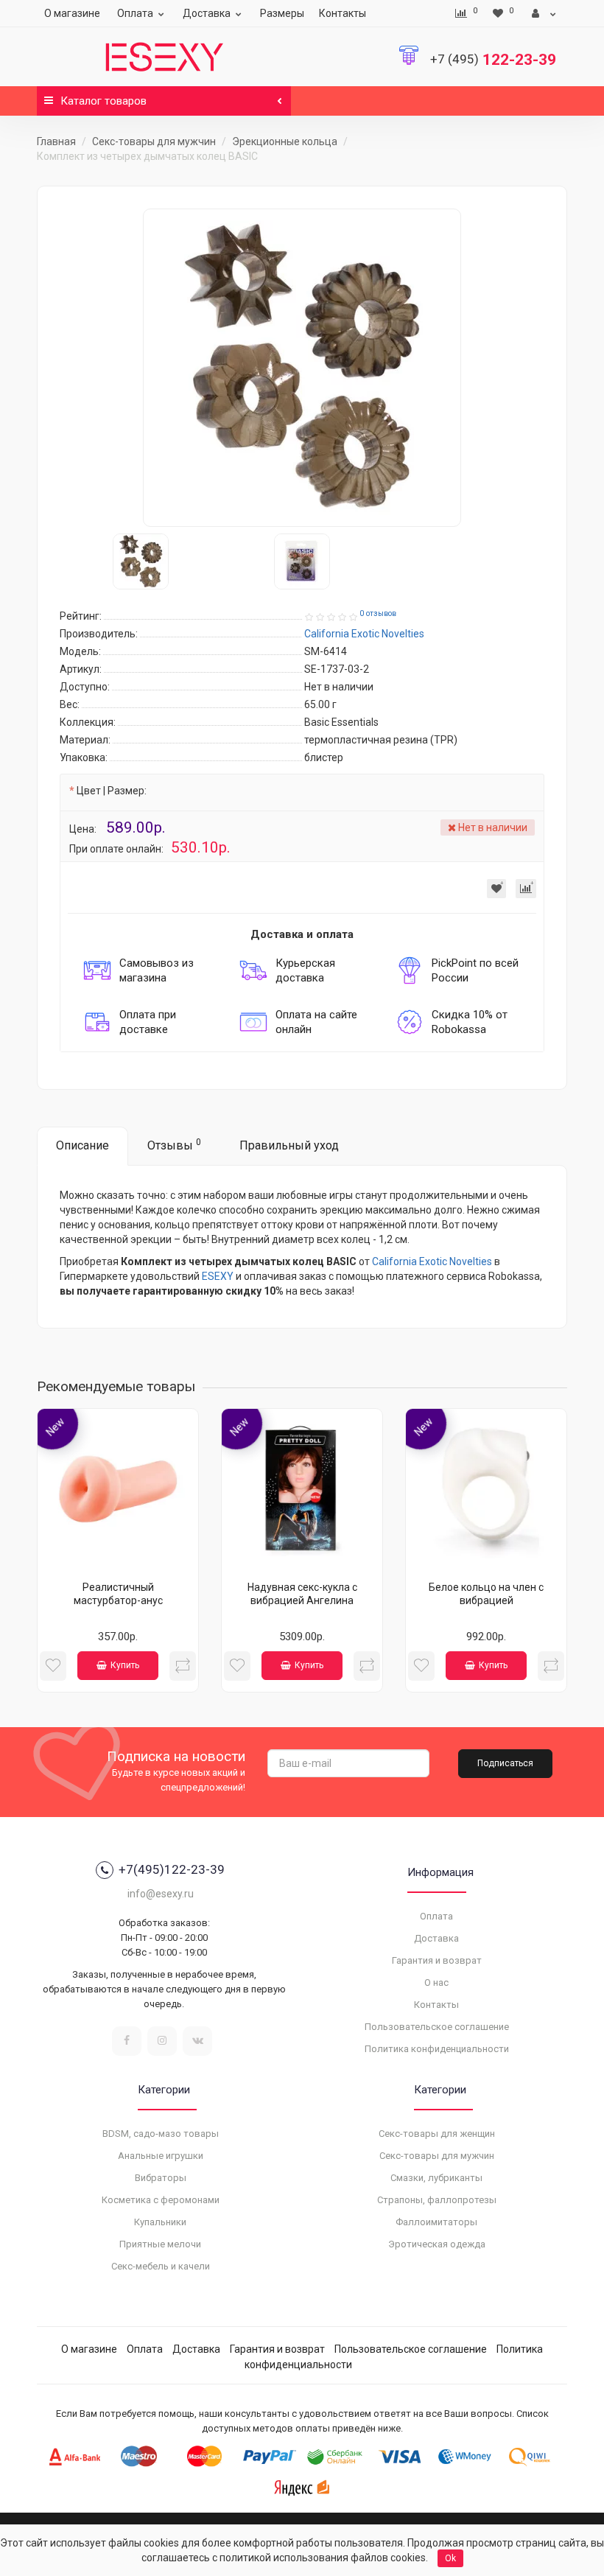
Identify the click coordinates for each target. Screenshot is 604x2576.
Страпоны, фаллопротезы (437, 2200)
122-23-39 (493, 60)
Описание (82, 1145)
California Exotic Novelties (432, 1261)
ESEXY (218, 1276)
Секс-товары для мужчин (154, 141)
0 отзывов (378, 613)
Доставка (207, 13)
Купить (125, 1665)
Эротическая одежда (437, 2244)
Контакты (343, 13)
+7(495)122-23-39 (172, 1869)
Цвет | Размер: (112, 791)
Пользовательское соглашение (437, 2027)
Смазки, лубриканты (436, 2178)
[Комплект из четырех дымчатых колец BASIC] (302, 368)
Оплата (135, 13)
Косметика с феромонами (161, 2200)
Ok (450, 2558)
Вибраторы (161, 2178)
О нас (436, 1982)
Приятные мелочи (160, 2244)
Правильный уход (289, 1145)
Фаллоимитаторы (436, 2222)
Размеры (282, 13)
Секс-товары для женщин (437, 2134)
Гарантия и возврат (437, 1960)
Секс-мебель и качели (161, 2266)
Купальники (160, 2222)
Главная (56, 141)
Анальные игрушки (161, 2156)
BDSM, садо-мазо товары (161, 2134)
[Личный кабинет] (544, 13)
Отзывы (174, 1145)
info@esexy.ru (161, 1894)
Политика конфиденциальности (437, 2049)
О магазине (72, 13)
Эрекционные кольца (285, 141)
